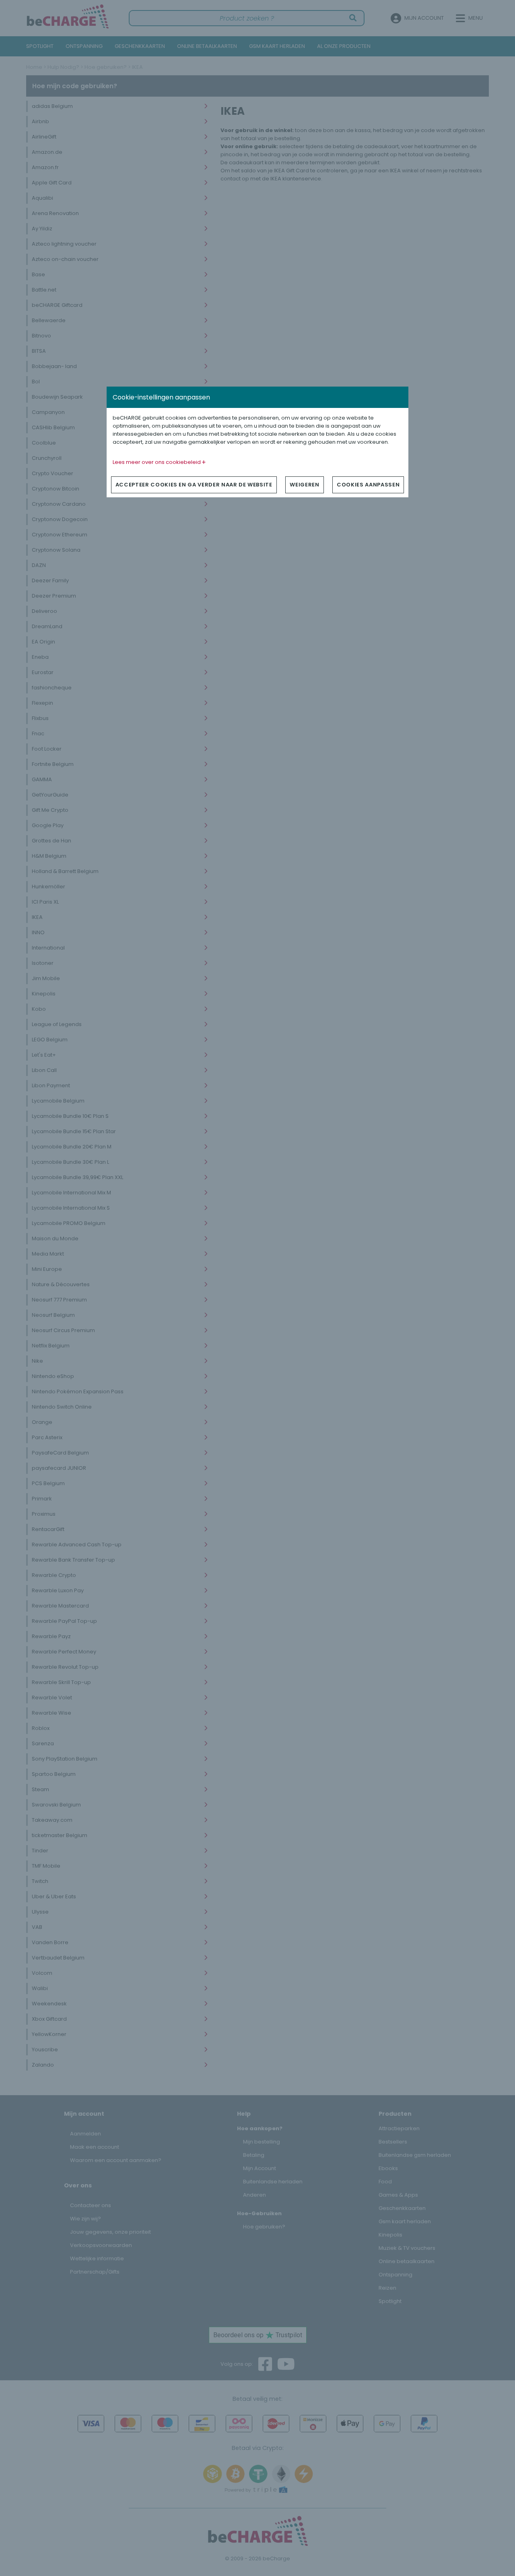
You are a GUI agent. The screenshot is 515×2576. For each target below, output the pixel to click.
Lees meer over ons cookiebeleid (157, 462)
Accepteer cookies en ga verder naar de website (194, 485)
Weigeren (304, 485)
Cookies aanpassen (368, 485)
